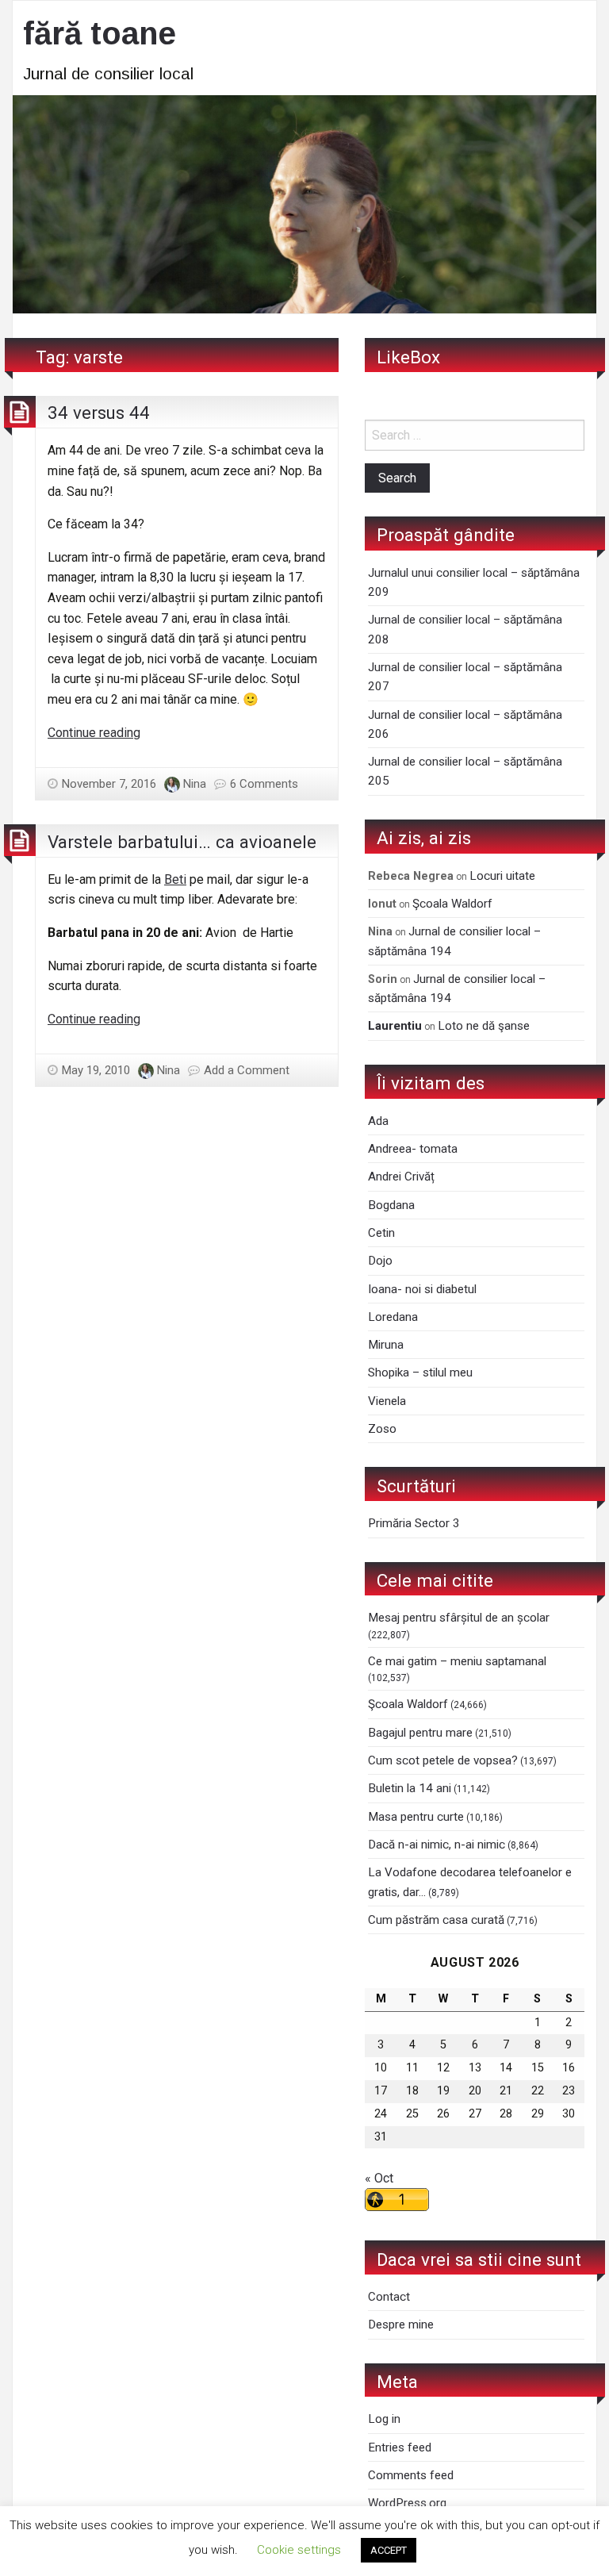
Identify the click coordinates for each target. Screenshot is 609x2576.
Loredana (393, 1317)
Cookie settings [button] (299, 2550)
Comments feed (411, 2475)
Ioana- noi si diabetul (422, 1289)
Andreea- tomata (413, 1149)
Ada (378, 1121)
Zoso (382, 1429)
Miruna (386, 1345)
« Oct (379, 2178)
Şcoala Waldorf (452, 904)
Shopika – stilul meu (420, 1372)
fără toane (100, 33)
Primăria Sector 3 (414, 1523)
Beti (175, 879)
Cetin (381, 1233)
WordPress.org (407, 2503)
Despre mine (401, 2325)
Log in (384, 2419)
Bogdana (391, 1205)
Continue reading (94, 733)
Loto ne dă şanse (484, 1026)
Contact (389, 2297)
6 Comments (264, 784)
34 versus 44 (99, 413)
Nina (195, 784)
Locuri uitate (502, 876)
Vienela (387, 1401)
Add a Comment (247, 1070)
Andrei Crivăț (401, 1177)
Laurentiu (395, 1026)
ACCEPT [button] (389, 2550)
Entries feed (400, 2447)
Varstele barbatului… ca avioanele (182, 842)
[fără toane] (304, 203)
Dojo (380, 1261)
